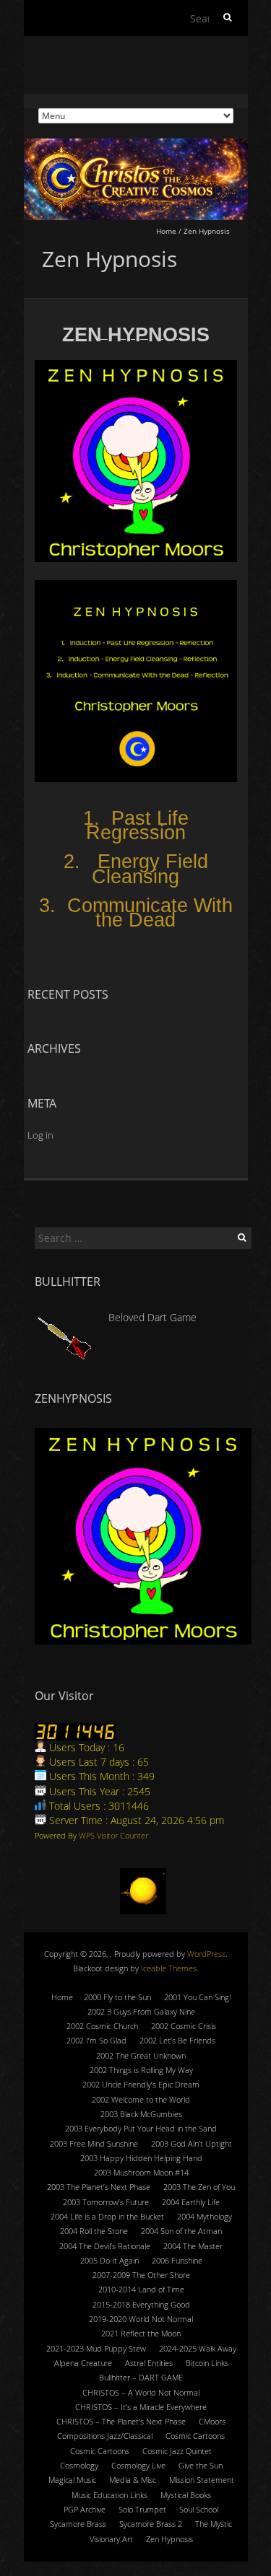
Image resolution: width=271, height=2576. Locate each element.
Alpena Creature (83, 2363)
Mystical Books (186, 2495)
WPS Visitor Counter (113, 1835)
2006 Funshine (177, 2260)
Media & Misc (133, 2480)
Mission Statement (202, 2480)
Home (166, 231)
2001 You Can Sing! (198, 1997)
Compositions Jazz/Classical (105, 2436)
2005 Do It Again (109, 2260)
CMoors (212, 2421)
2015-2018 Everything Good (141, 2304)
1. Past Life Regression (136, 825)
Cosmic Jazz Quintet (177, 2451)
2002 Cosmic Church (102, 2026)
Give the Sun (201, 2465)
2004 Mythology (205, 2216)
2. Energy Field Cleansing (136, 869)
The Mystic (214, 2524)
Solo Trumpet (142, 2509)
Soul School (199, 2509)
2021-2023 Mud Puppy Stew (96, 2348)
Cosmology (79, 2465)
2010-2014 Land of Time (141, 2289)
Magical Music (72, 2480)
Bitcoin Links (207, 2363)
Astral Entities (149, 2363)
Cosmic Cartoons (195, 2436)
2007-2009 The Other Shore (141, 2275)
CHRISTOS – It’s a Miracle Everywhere (141, 2407)
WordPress (206, 1954)
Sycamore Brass (78, 2524)
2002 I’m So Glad (96, 2040)
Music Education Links (109, 2495)
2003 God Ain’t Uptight (192, 2143)
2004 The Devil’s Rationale (105, 2246)
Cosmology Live (138, 2465)
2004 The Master (193, 2246)
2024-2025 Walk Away (198, 2348)
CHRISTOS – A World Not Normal (141, 2392)
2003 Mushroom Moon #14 (141, 2172)
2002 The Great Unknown (141, 2055)
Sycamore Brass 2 (151, 2524)
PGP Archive (85, 2509)
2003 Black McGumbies (141, 2114)
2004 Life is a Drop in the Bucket (107, 2216)
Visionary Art (111, 2539)
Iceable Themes (169, 1968)
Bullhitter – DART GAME (141, 2377)
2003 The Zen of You (199, 2187)
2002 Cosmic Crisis (184, 2026)
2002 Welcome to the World (141, 2099)
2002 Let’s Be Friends (177, 2040)
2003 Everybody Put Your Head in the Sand (141, 2128)
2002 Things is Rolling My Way (141, 2070)
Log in (40, 1135)
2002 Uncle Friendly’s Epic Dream (141, 2084)
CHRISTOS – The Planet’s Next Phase (121, 2421)
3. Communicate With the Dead (136, 913)
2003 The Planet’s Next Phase (99, 2187)
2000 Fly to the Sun (117, 1997)
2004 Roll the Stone (94, 2231)
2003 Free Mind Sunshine (94, 2143)
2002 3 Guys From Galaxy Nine (141, 2011)
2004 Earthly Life (191, 2202)
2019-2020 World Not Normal (141, 2319)
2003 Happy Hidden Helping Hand (141, 2158)
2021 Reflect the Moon (141, 2333)
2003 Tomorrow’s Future (106, 2202)
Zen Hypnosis (169, 2539)
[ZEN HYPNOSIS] (143, 1536)
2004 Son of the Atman (181, 2231)
